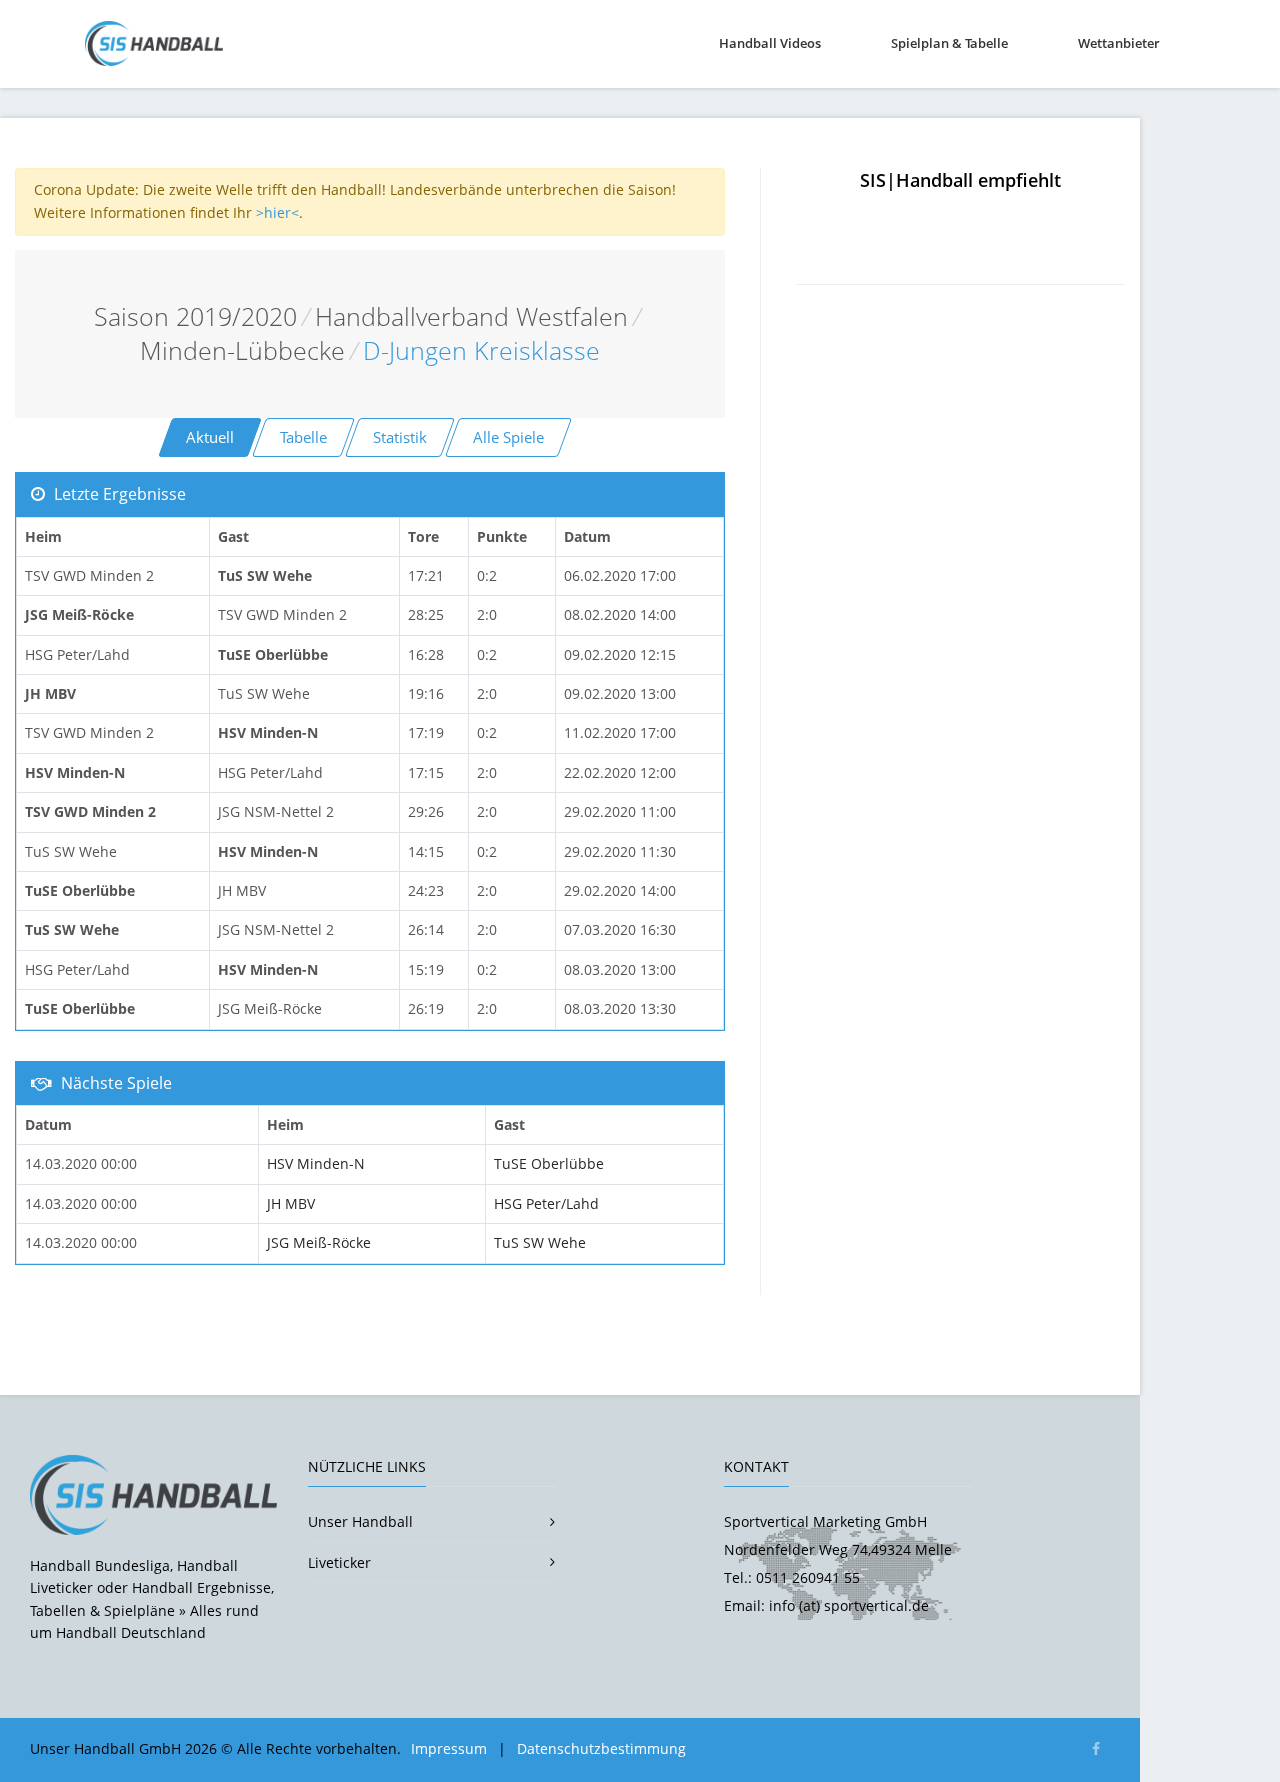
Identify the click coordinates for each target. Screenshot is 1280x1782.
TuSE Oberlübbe (549, 1163)
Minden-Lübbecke (242, 350)
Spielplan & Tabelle (949, 43)
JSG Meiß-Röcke (319, 1242)
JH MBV (291, 1203)
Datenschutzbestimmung (601, 1748)
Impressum (449, 1748)
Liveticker (339, 1562)
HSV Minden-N (316, 1163)
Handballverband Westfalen (471, 316)
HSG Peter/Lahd (546, 1203)
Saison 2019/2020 (195, 316)
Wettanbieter (1119, 43)
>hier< (277, 212)
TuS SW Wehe (540, 1242)
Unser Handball (360, 1521)
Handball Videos (770, 43)
